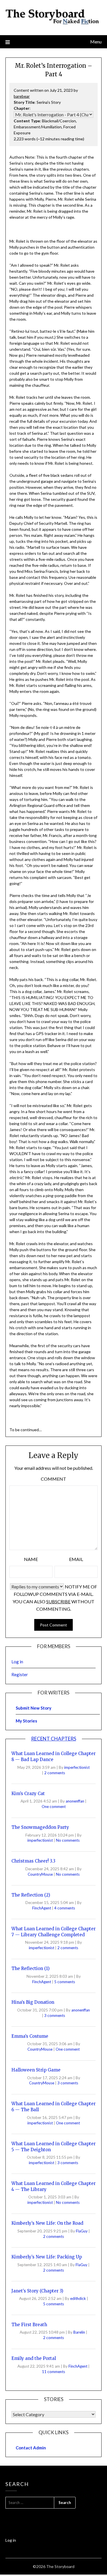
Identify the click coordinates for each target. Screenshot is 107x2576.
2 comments (55, 1773)
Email (76, 1559)
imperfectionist (77, 1767)
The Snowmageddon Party (40, 1827)
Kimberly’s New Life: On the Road (47, 2223)
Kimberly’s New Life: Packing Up (47, 2257)
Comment (53, 1479)
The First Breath (29, 2325)
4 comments (65, 1908)
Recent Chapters (54, 1739)
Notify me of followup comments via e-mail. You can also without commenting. (55, 1598)
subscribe (58, 1601)
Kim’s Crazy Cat (28, 1794)
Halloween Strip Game (36, 2070)
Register (20, 1674)
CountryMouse (41, 1874)
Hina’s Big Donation (33, 2002)
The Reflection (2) (31, 1895)
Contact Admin (31, 2448)
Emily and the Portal (34, 2358)
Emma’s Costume (30, 2036)
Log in (17, 1662)
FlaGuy (82, 2231)
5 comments (65, 1982)
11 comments (53, 2372)
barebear (22, 96)
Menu (96, 42)
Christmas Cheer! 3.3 (33, 1861)
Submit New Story (34, 1708)
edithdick (78, 2298)
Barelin (80, 2332)
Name (31, 1559)
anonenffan (75, 1801)
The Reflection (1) (31, 1968)
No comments (68, 1840)
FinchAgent (42, 1908)
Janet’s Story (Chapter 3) (37, 2291)
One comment (54, 1807)
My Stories (26, 1721)
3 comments (55, 2015)
